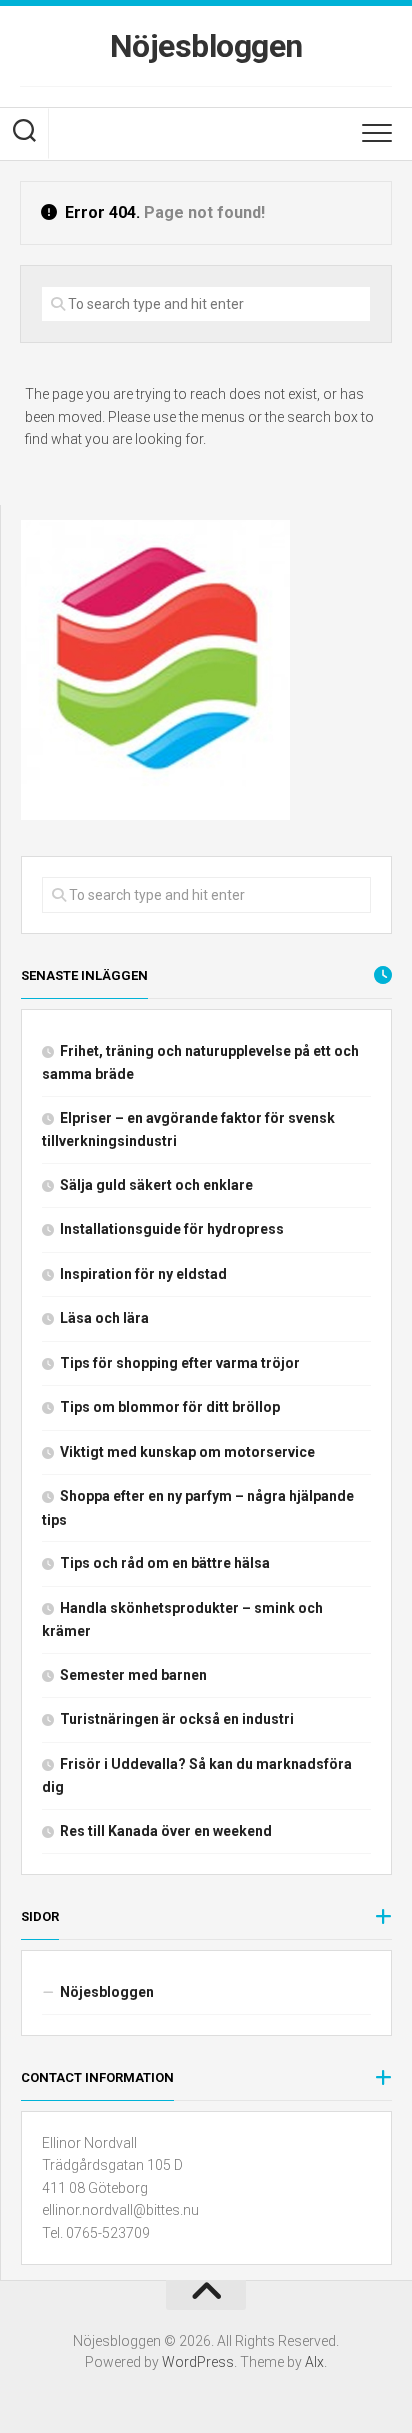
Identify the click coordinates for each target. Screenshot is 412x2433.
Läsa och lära (104, 1318)
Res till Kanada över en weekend (166, 1831)
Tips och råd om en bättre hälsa (165, 1563)
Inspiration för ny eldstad (143, 1274)
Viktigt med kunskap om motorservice (187, 1452)
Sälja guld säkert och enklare (156, 1185)
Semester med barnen (133, 1675)
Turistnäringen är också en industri (177, 1719)
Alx (314, 2362)
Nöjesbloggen (206, 46)
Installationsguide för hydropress (172, 1229)
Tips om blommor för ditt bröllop (170, 1407)
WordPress (198, 2362)
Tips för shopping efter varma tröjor (180, 1363)
